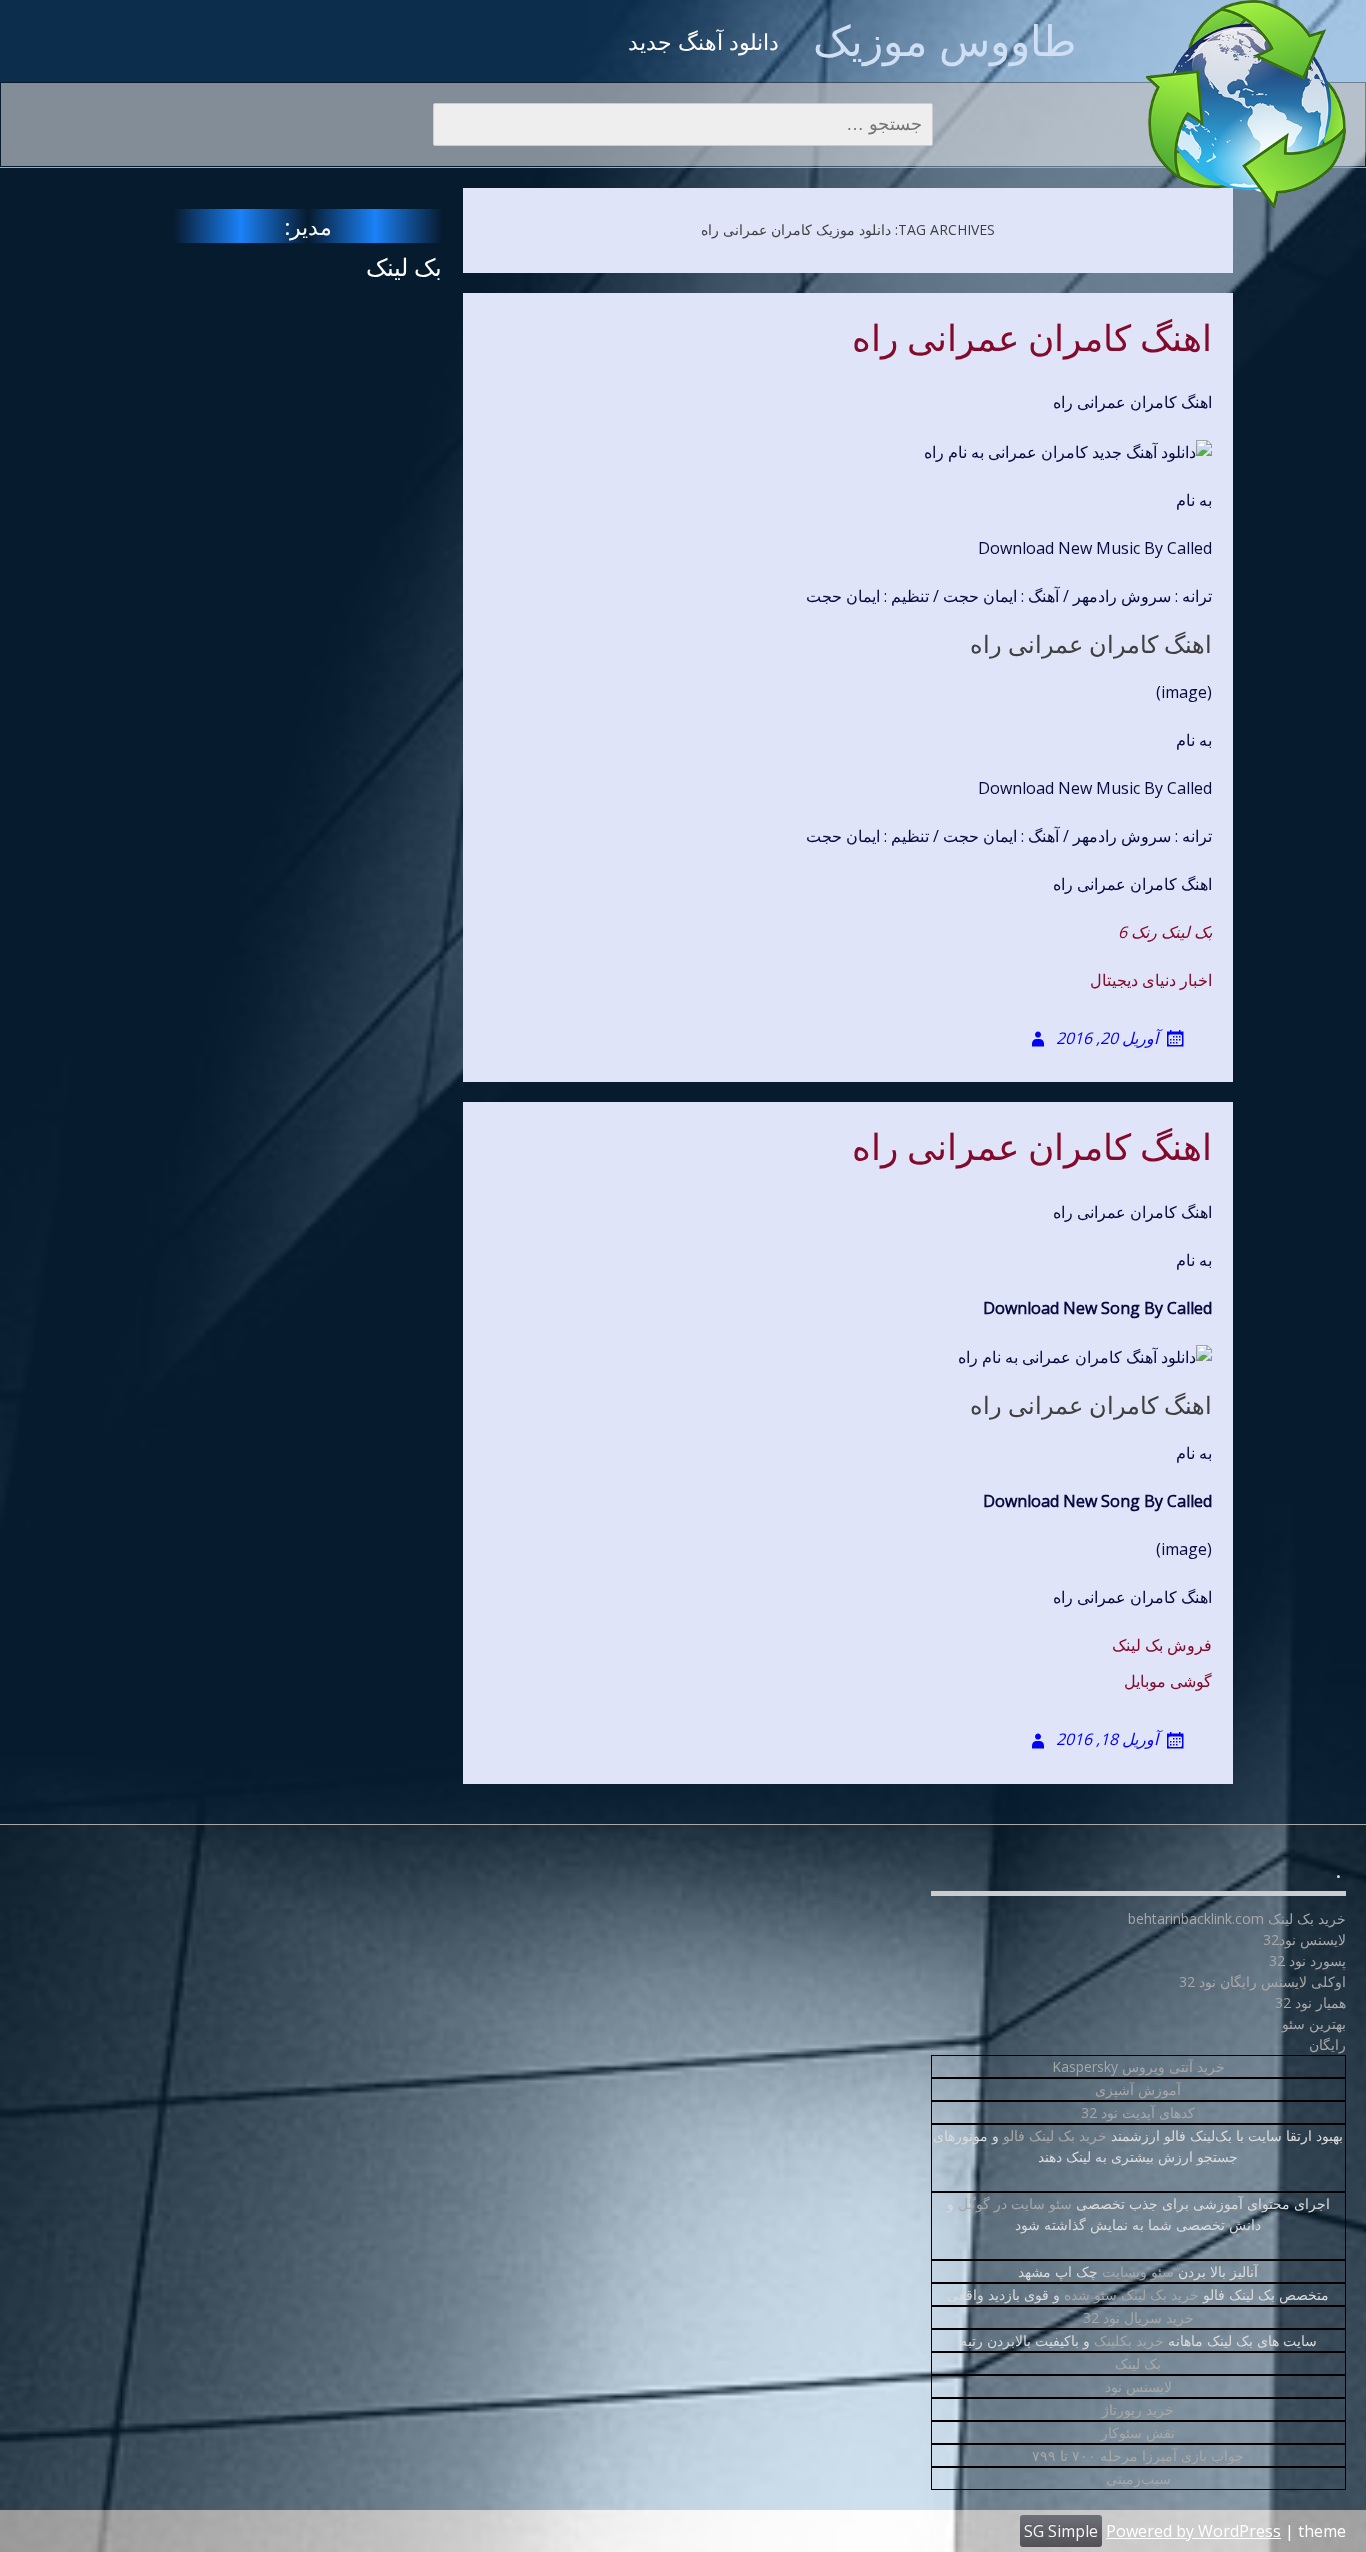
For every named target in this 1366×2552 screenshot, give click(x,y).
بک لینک (404, 266)
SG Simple (1061, 2531)
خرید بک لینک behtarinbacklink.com (1237, 1918)
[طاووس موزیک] (1246, 104)
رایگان (1327, 2044)
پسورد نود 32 (1307, 1960)
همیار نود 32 (1310, 2002)
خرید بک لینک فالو (1055, 2135)
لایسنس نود (1138, 2386)
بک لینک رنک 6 (1165, 932)
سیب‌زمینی (1138, 2478)
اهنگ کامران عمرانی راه (1032, 339)
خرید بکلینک (1129, 2340)
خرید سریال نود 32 (1138, 2317)
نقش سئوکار (1138, 2432)
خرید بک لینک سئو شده (1131, 2294)
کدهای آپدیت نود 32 (1138, 2112)
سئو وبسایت (1138, 2271)
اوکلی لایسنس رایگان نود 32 (1262, 1981)
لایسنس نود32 (1304, 1939)
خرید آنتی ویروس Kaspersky (1138, 2066)
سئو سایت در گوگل (1015, 2203)
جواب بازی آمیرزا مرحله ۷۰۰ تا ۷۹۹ (1138, 2455)
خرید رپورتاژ (1138, 2409)
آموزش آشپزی (1138, 2089)
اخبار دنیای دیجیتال (1151, 980)
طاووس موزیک (944, 39)
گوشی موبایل (1168, 1681)
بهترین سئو (1314, 2023)
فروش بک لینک (1162, 1645)
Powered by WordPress (1193, 2531)
